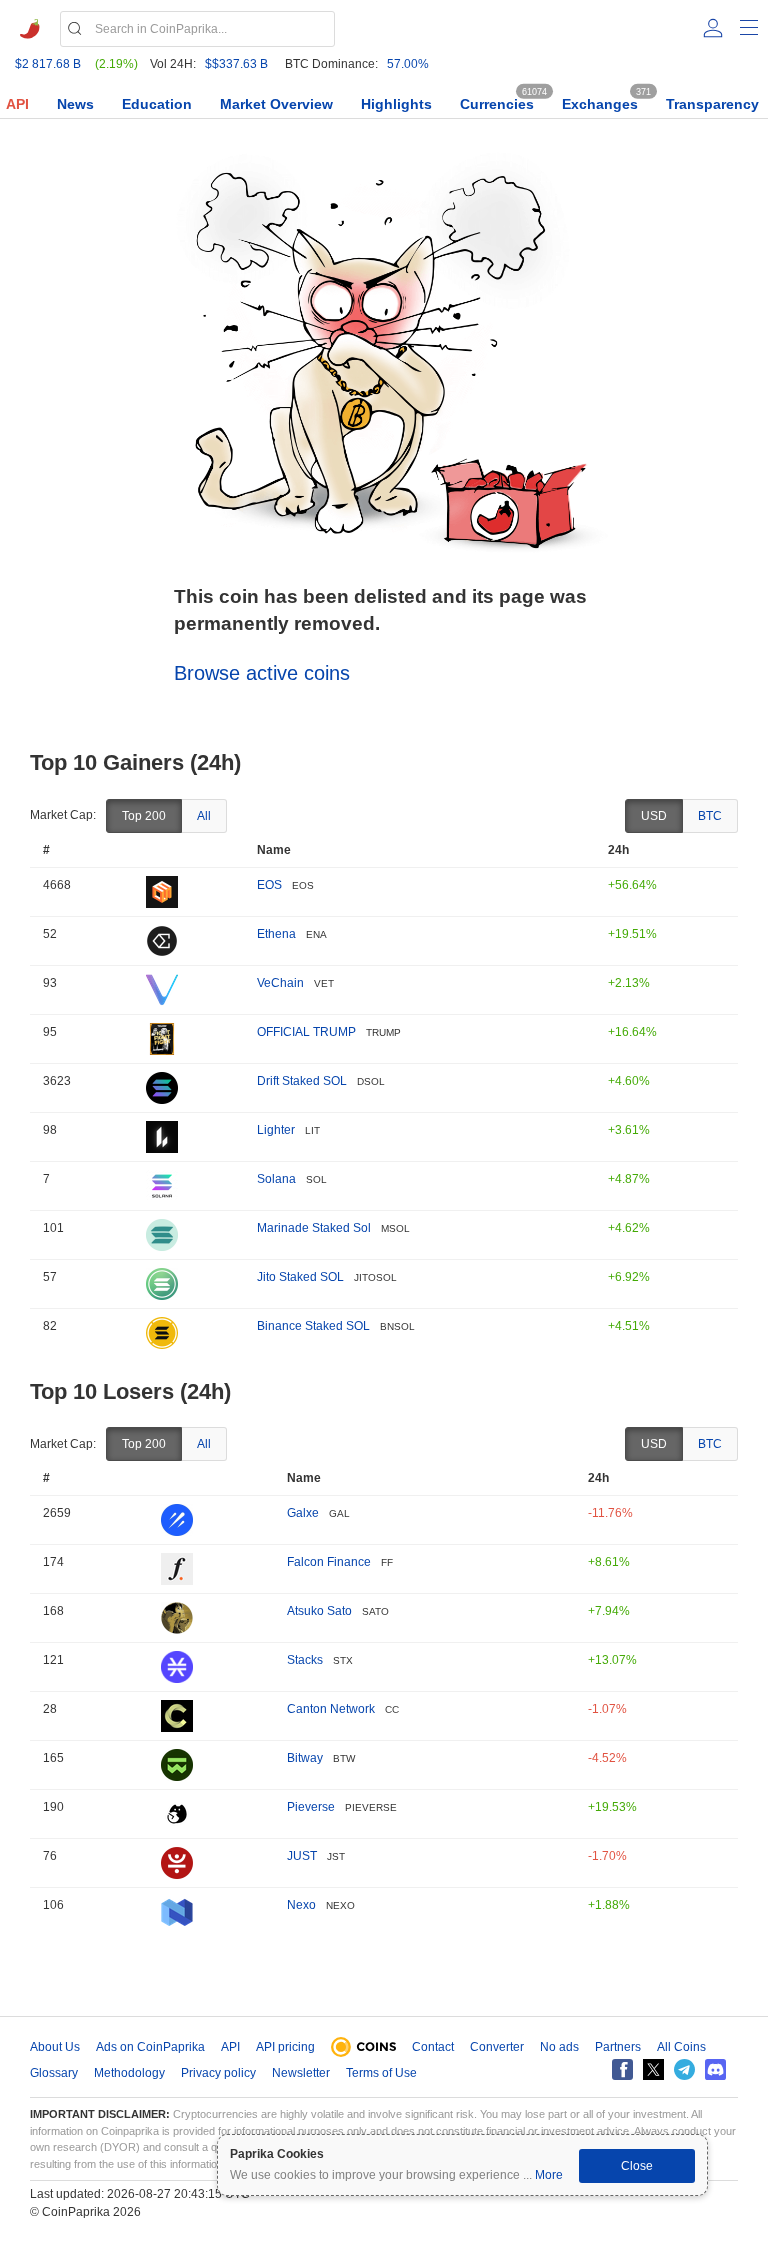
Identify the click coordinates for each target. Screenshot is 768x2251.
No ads (559, 2047)
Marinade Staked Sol (314, 1228)
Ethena (276, 934)
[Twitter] (653, 2069)
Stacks (305, 1660)
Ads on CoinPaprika (150, 2047)
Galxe (303, 1513)
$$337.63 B (236, 64)
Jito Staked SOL (300, 1277)
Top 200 (144, 816)
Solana (276, 1179)
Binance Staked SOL (313, 1326)
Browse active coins (262, 673)
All (204, 816)
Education (157, 104)
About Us (55, 2047)
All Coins (681, 2047)
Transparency (712, 104)
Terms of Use (381, 2073)
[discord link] (715, 2069)
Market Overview (276, 104)
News (75, 104)
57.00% (408, 64)
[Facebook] (622, 2069)
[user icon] (713, 28)
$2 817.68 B (48, 64)
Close (637, 2166)
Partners (618, 2047)
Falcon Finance (329, 1562)
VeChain (280, 983)
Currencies (497, 104)
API (17, 104)
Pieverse (311, 1807)
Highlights (396, 104)
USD (654, 816)
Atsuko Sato (319, 1611)
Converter (497, 2047)
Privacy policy (218, 2073)
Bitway (305, 1758)
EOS (269, 885)
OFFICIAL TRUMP (306, 1032)
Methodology (129, 2073)
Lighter (276, 1130)
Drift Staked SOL (302, 1081)
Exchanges (600, 104)
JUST (302, 1856)
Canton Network (331, 1709)
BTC (710, 816)
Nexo (301, 1905)
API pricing (285, 2047)
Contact (433, 2047)
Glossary (54, 2073)
